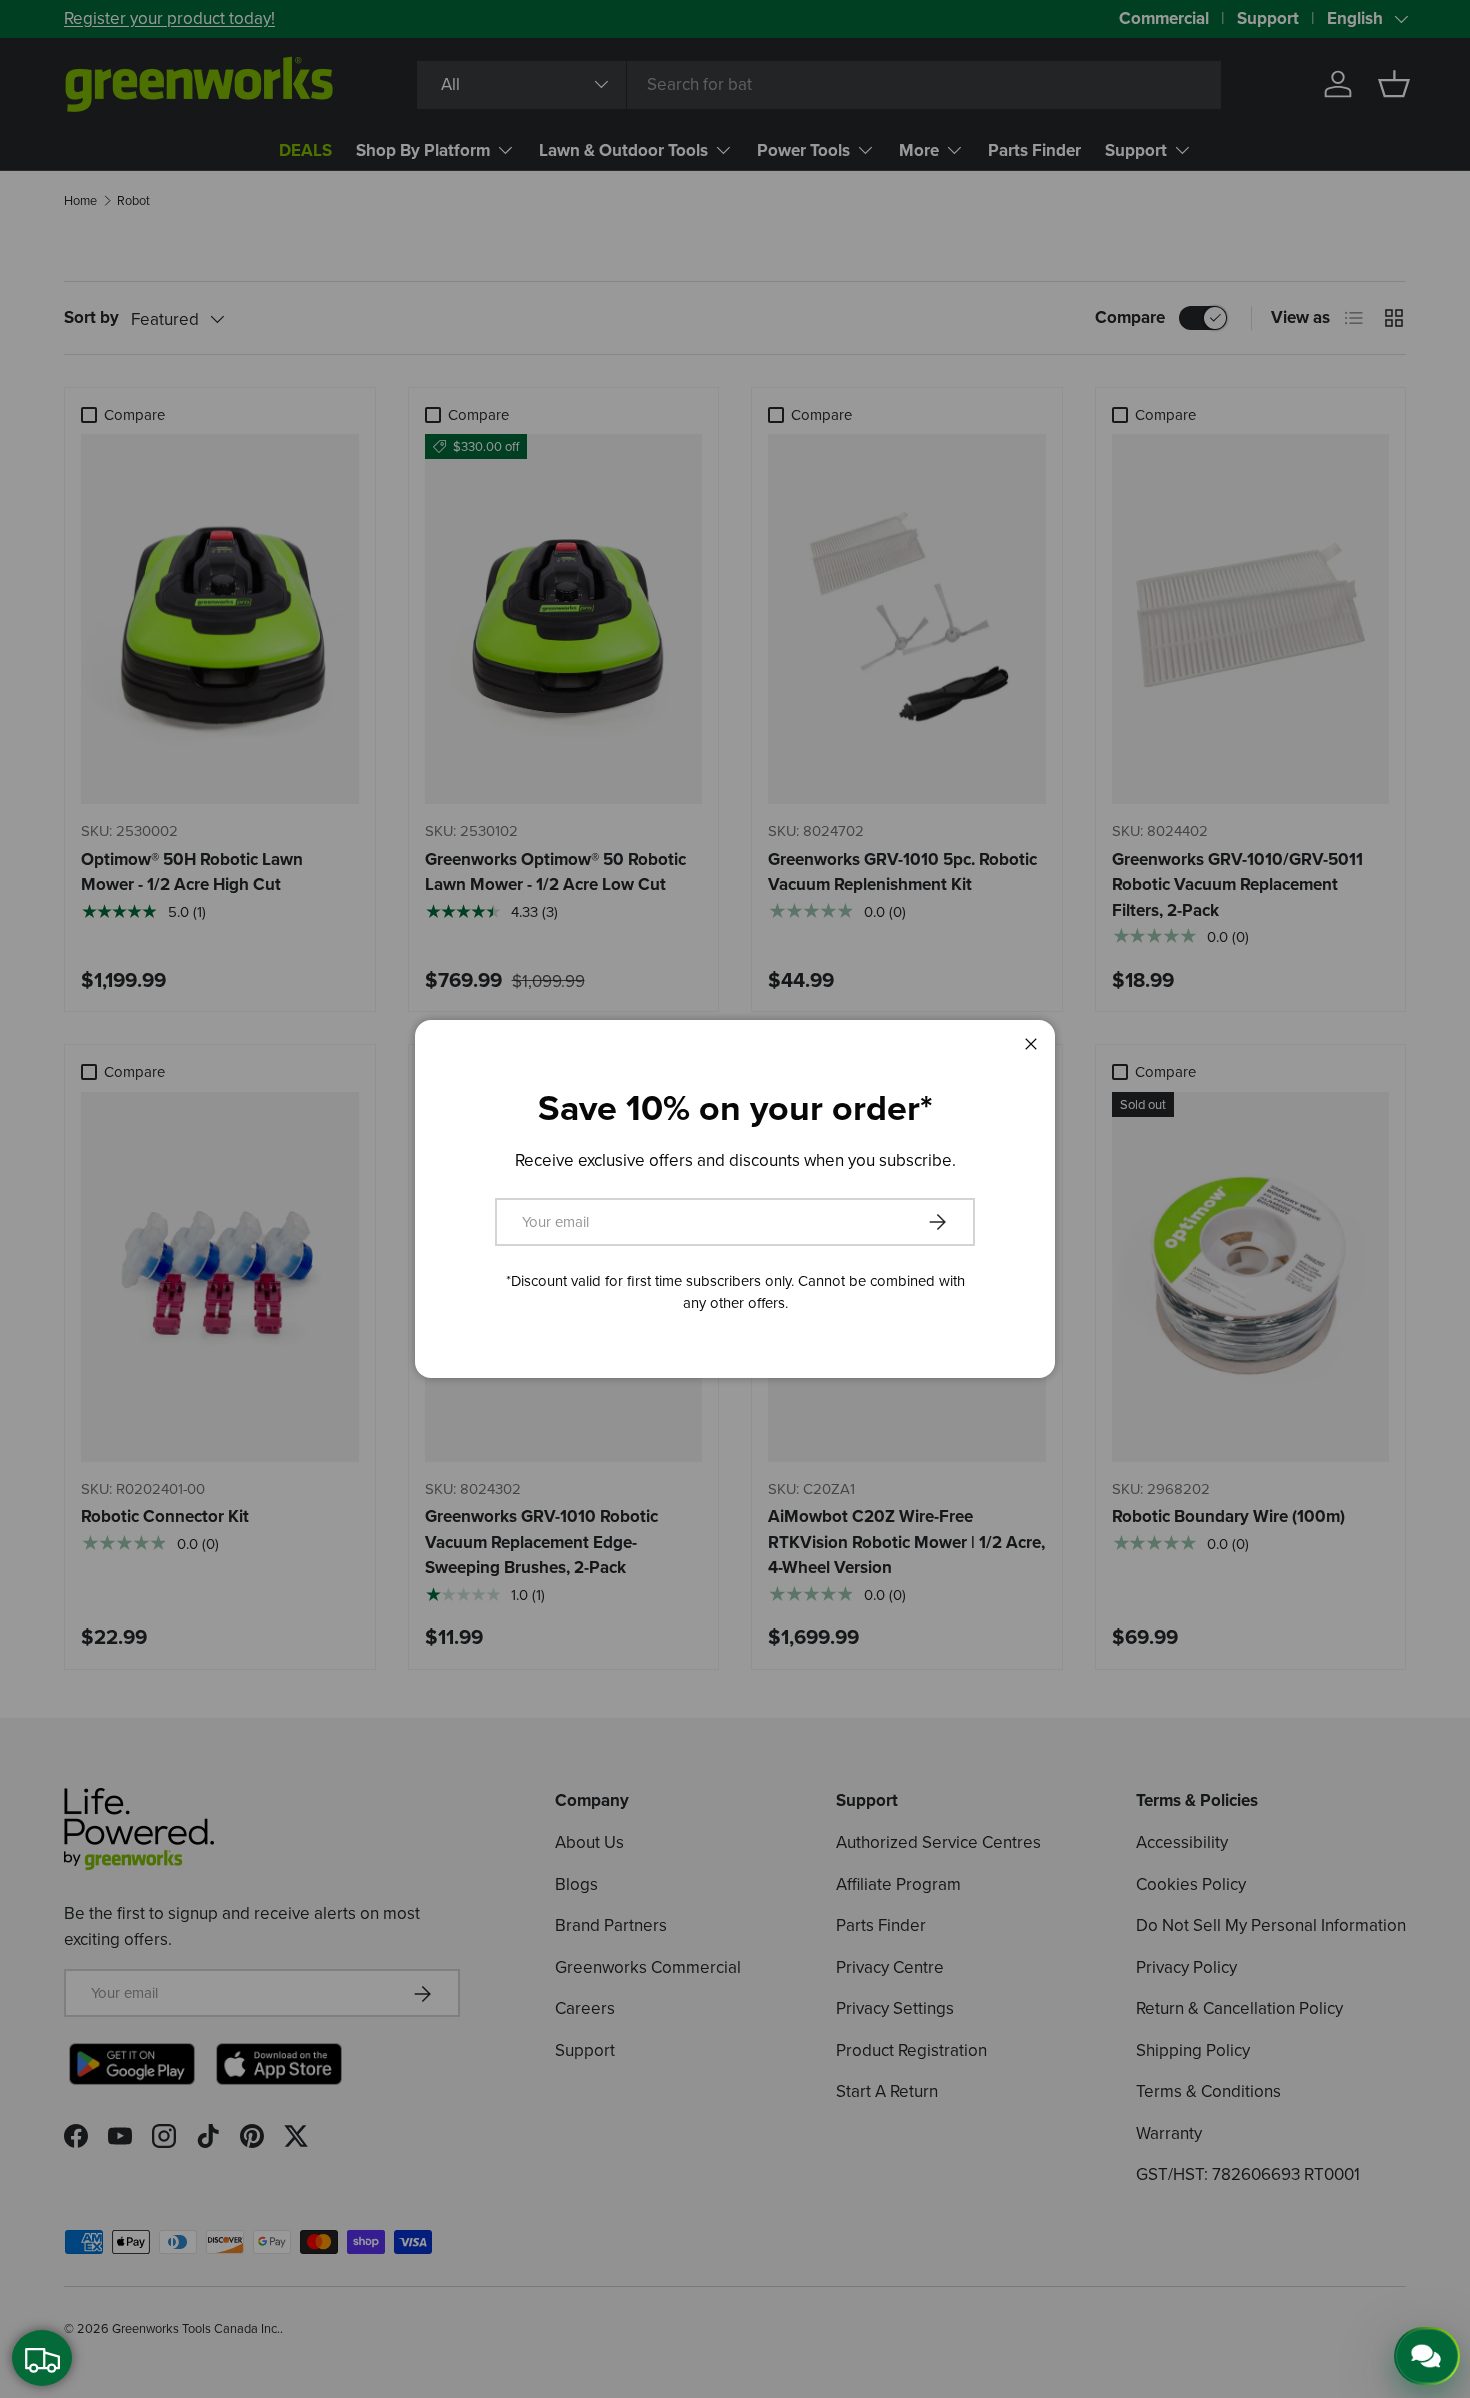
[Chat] (1427, 2356)
